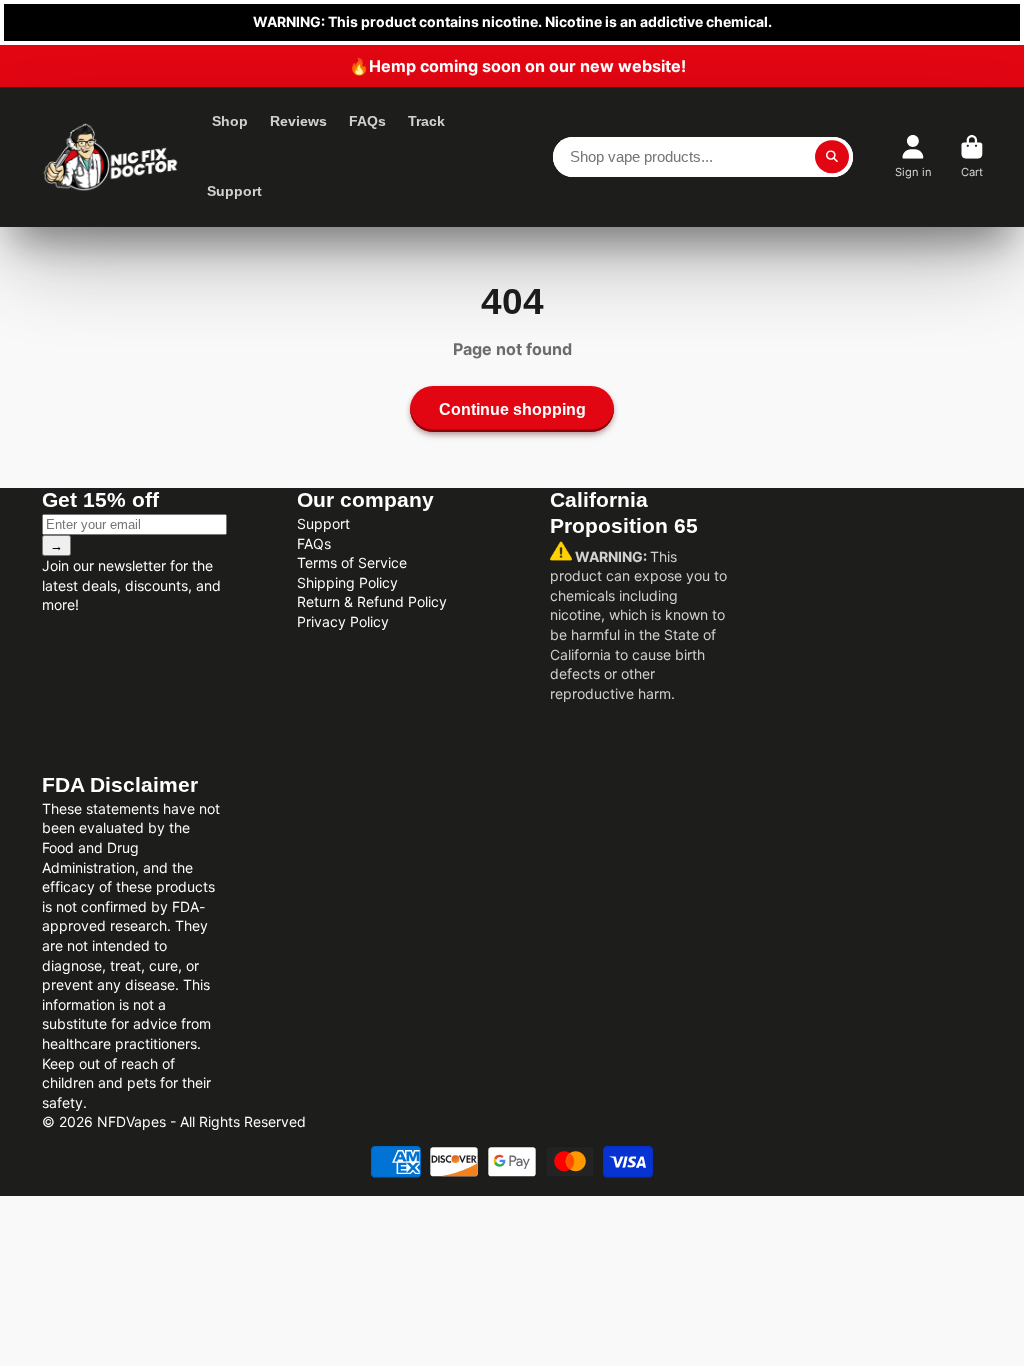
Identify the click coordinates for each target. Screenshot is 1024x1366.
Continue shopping (512, 409)
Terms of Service (352, 562)
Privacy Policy (343, 621)
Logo (110, 157)
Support (234, 191)
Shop (230, 121)
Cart (972, 156)
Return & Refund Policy (372, 601)
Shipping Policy (347, 582)
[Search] (832, 157)
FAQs (367, 121)
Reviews (298, 121)
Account (913, 156)
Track (426, 121)
